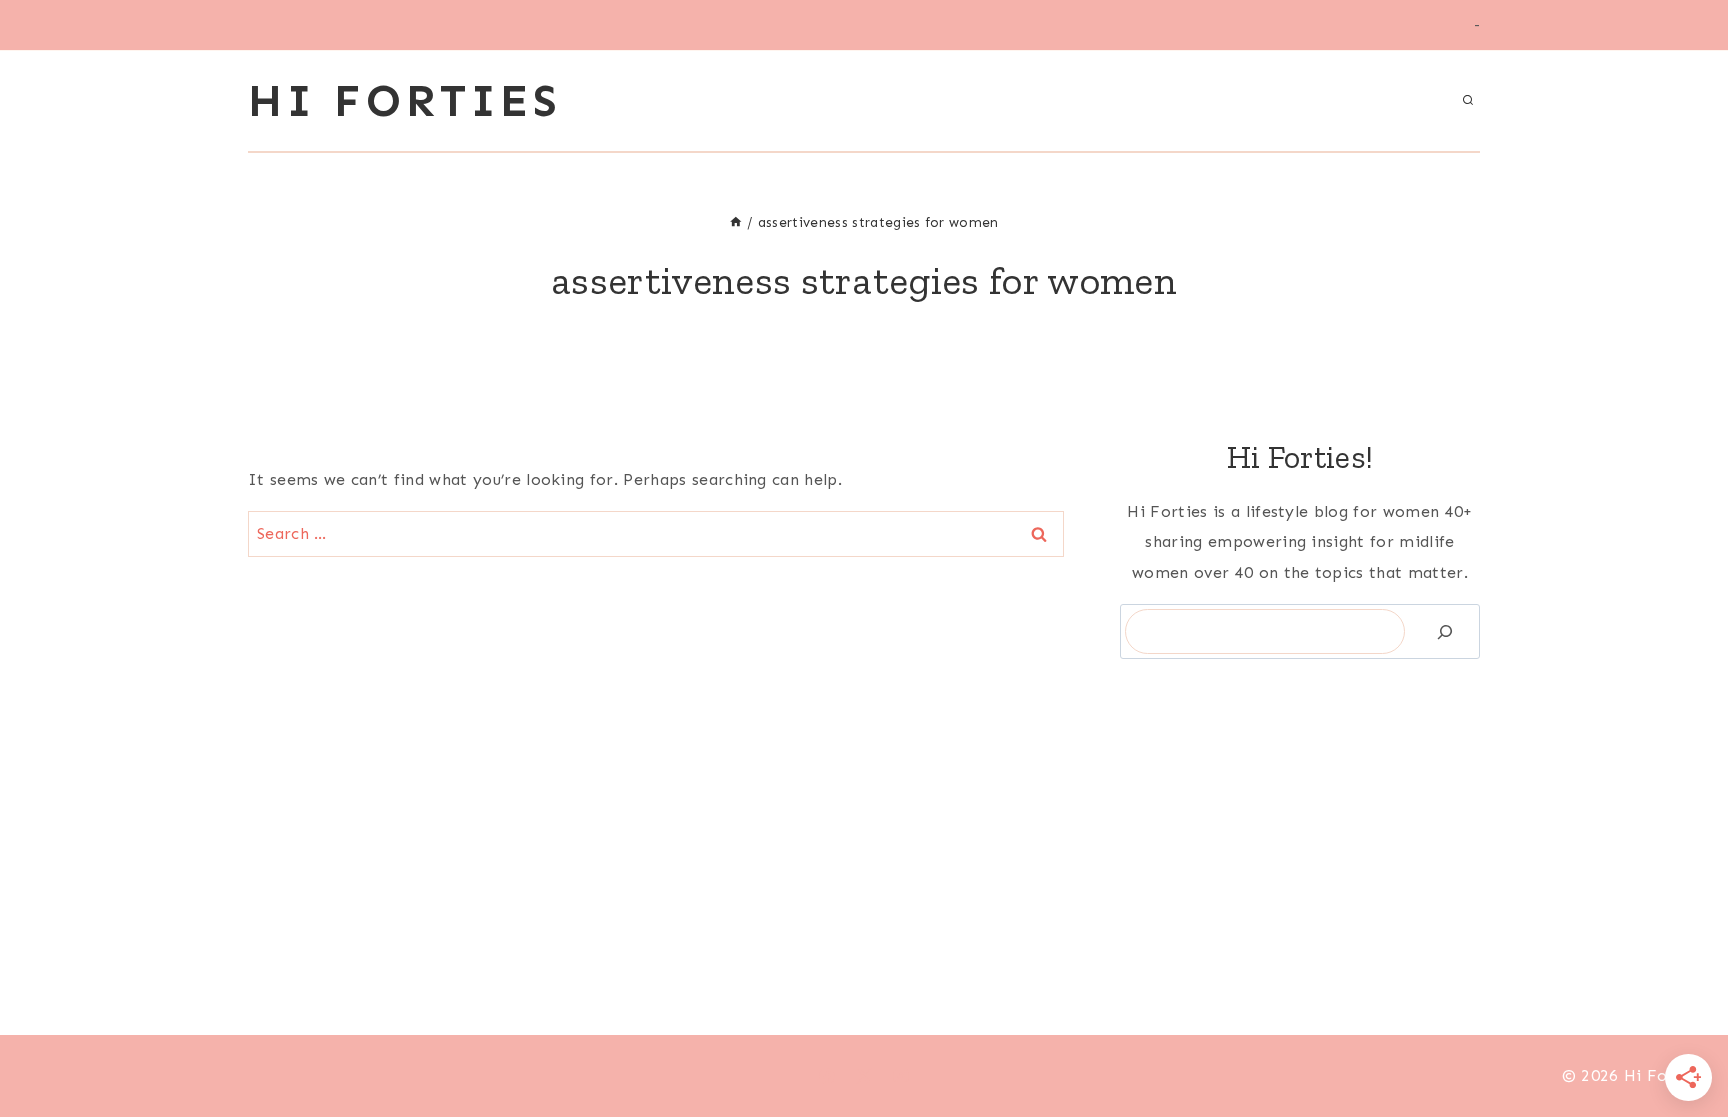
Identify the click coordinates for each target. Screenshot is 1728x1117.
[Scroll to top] (1681, 1040)
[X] (864, 1076)
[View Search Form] (1468, 101)
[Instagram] (901, 1076)
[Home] (736, 222)
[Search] (1445, 631)
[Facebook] (827, 1076)
